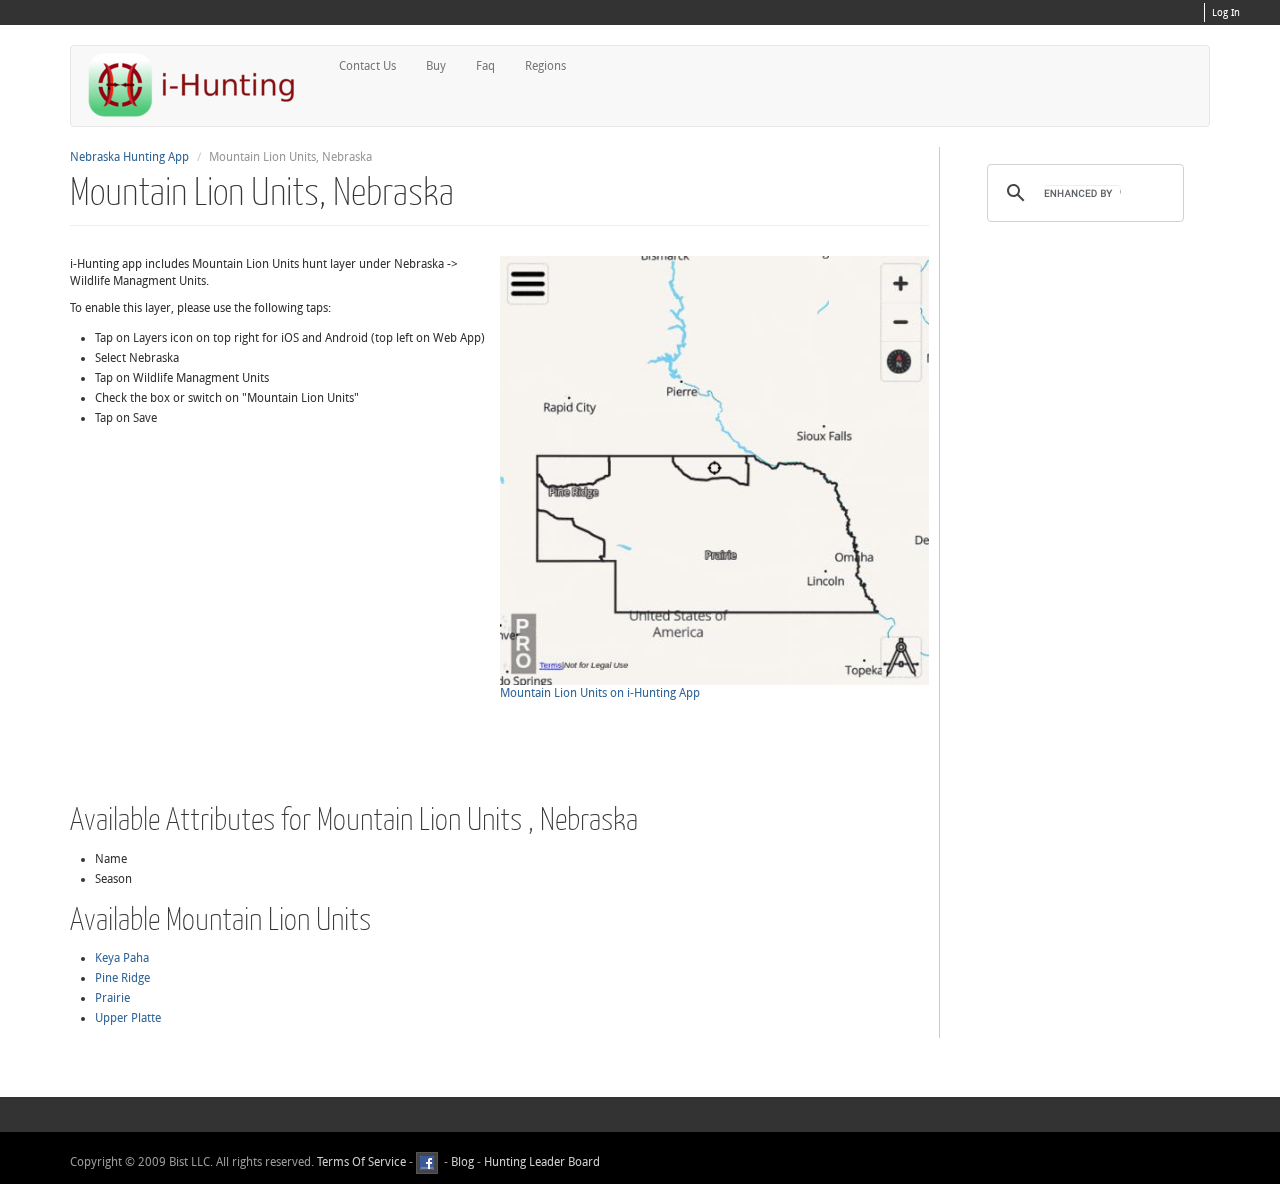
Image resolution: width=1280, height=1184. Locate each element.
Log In (1226, 13)
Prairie (112, 998)
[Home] (200, 84)
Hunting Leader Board (540, 1162)
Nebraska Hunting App (129, 157)
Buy (436, 66)
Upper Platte (128, 1018)
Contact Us (367, 66)
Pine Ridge (122, 978)
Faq (485, 66)
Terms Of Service (361, 1162)
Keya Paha (122, 958)
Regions (545, 66)
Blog (462, 1162)
